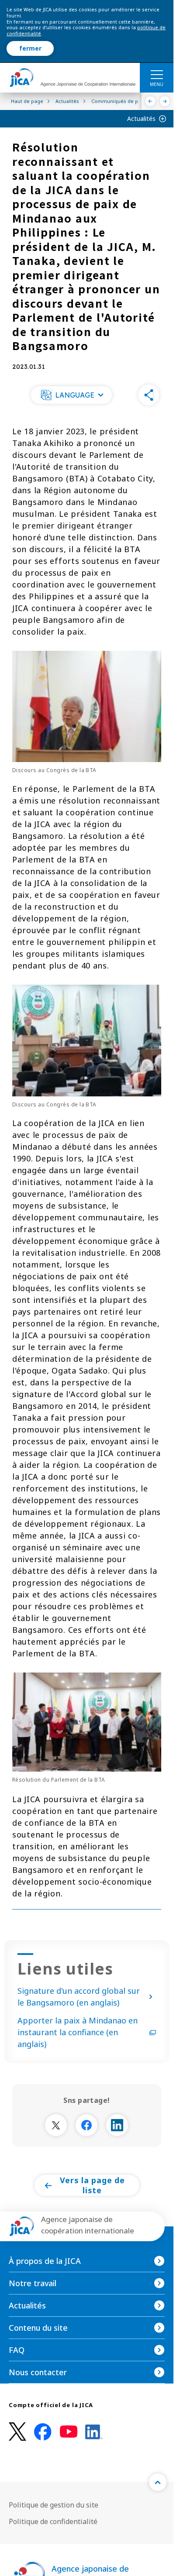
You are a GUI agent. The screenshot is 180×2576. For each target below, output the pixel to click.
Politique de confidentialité (53, 2521)
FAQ (17, 2350)
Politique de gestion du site (54, 2505)
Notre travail (33, 2283)
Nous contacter (38, 2372)
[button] (71, 395)
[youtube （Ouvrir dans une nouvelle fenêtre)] (69, 2432)
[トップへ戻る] (158, 2482)
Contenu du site (38, 2328)
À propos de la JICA (45, 2261)
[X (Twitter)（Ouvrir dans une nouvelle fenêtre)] (17, 2432)
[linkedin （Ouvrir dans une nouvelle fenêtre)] (94, 2432)
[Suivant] (165, 101)
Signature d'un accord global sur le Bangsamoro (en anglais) (79, 1997)
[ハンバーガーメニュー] (157, 74)
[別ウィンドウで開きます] (56, 2125)
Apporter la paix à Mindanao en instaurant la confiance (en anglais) (78, 2032)
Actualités (141, 118)
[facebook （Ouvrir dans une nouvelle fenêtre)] (43, 2432)
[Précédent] (151, 101)
